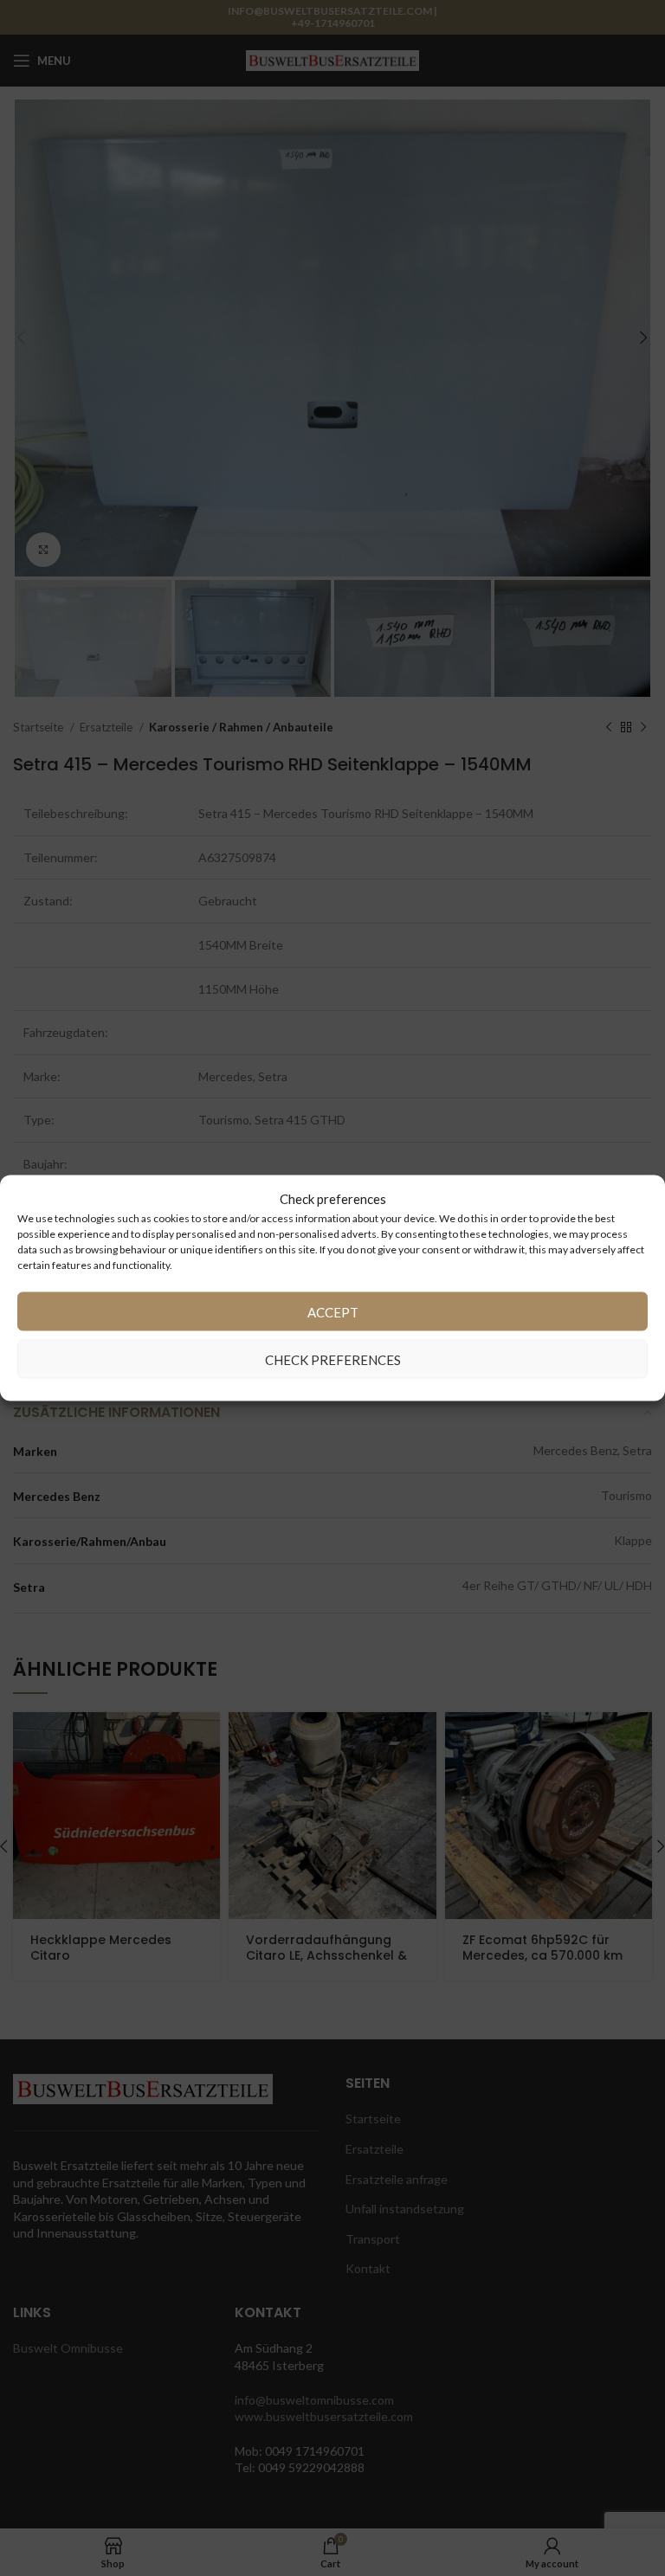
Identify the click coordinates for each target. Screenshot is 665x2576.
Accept (333, 1311)
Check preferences (333, 1359)
